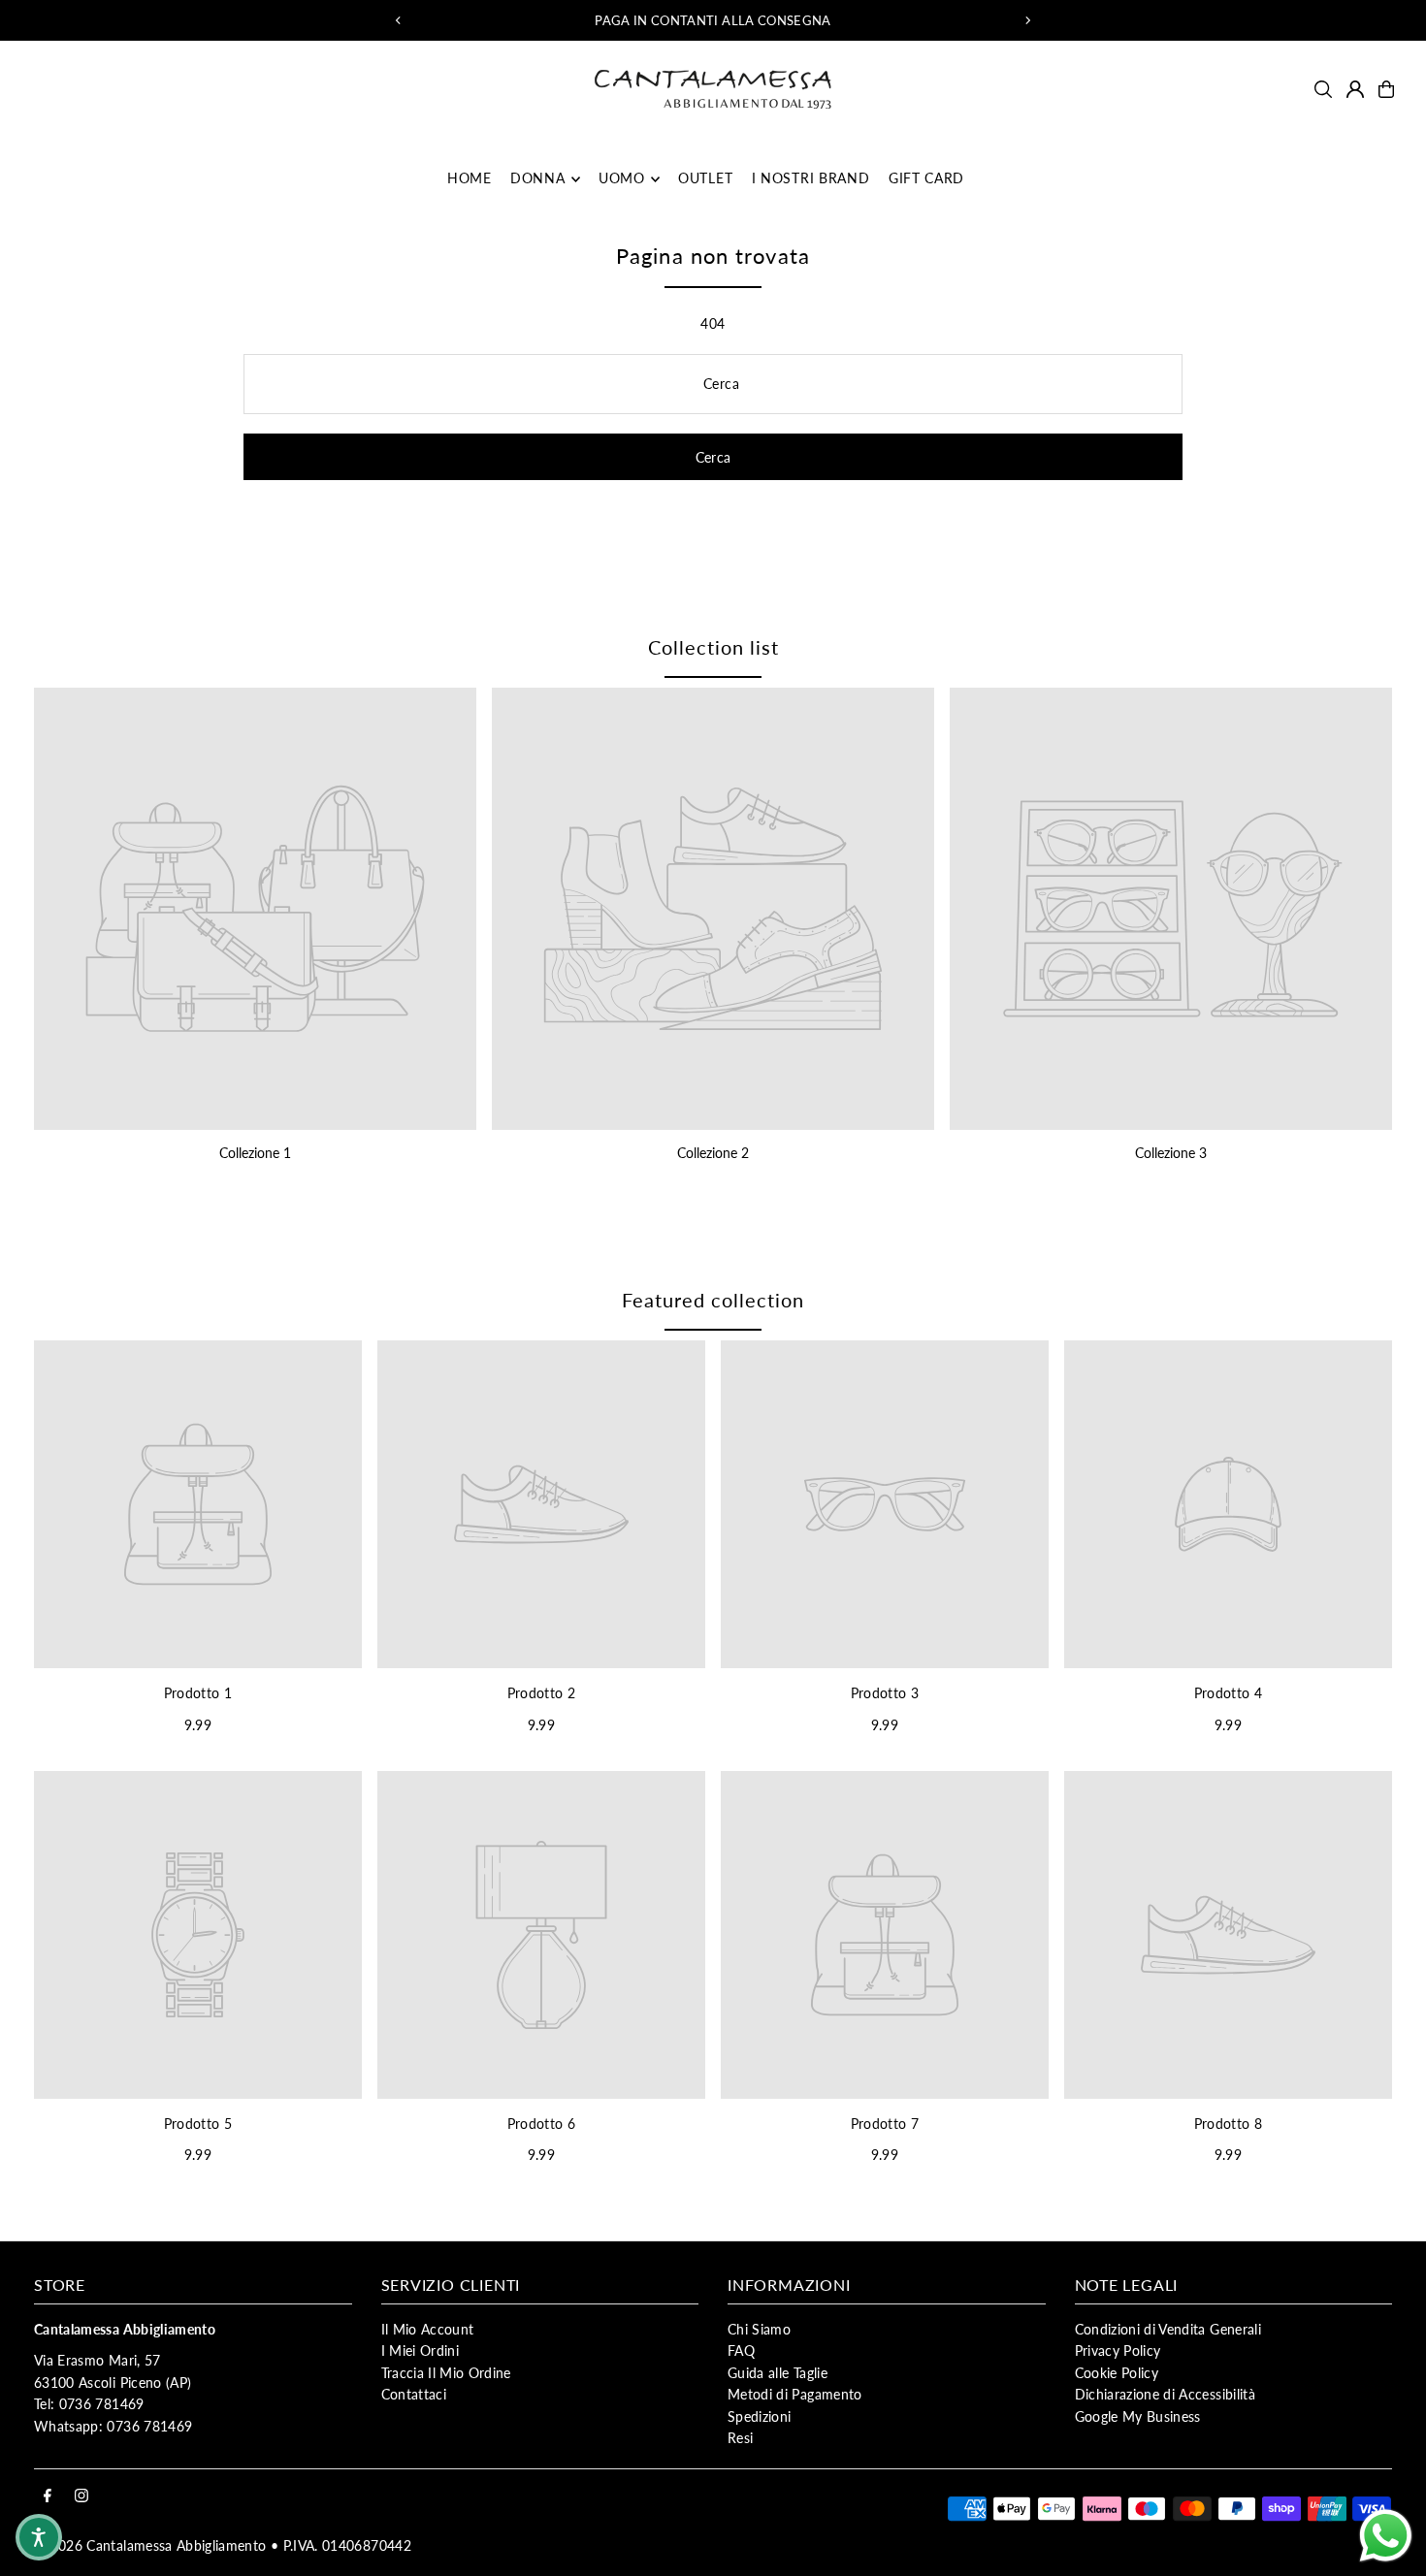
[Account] (1355, 89)
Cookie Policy (1117, 2373)
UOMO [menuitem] (622, 179)
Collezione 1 (255, 1153)
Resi (740, 2438)
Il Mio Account (428, 2329)
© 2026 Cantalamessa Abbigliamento (150, 2545)
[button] (39, 2537)
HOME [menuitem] (470, 179)
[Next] (1027, 20)
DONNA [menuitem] (538, 179)
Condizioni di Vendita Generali (1168, 2329)
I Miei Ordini (421, 2351)
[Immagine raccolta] (255, 909)
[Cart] (1386, 89)
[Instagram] (81, 2496)
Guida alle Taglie (778, 2373)
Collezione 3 (1171, 1153)
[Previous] (399, 20)
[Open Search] (1323, 89)
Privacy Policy (1118, 2351)
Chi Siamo (759, 2329)
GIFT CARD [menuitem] (926, 179)
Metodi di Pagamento (795, 2394)
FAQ (741, 2351)
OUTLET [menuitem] (705, 179)
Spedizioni (760, 2416)
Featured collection (713, 1300)
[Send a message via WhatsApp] (1386, 2536)
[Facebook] (48, 2496)
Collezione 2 (713, 1153)
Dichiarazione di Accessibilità (1166, 2394)
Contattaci (414, 2394)
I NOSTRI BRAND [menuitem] (811, 179)
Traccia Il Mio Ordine (446, 2373)
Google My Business (1138, 2416)
